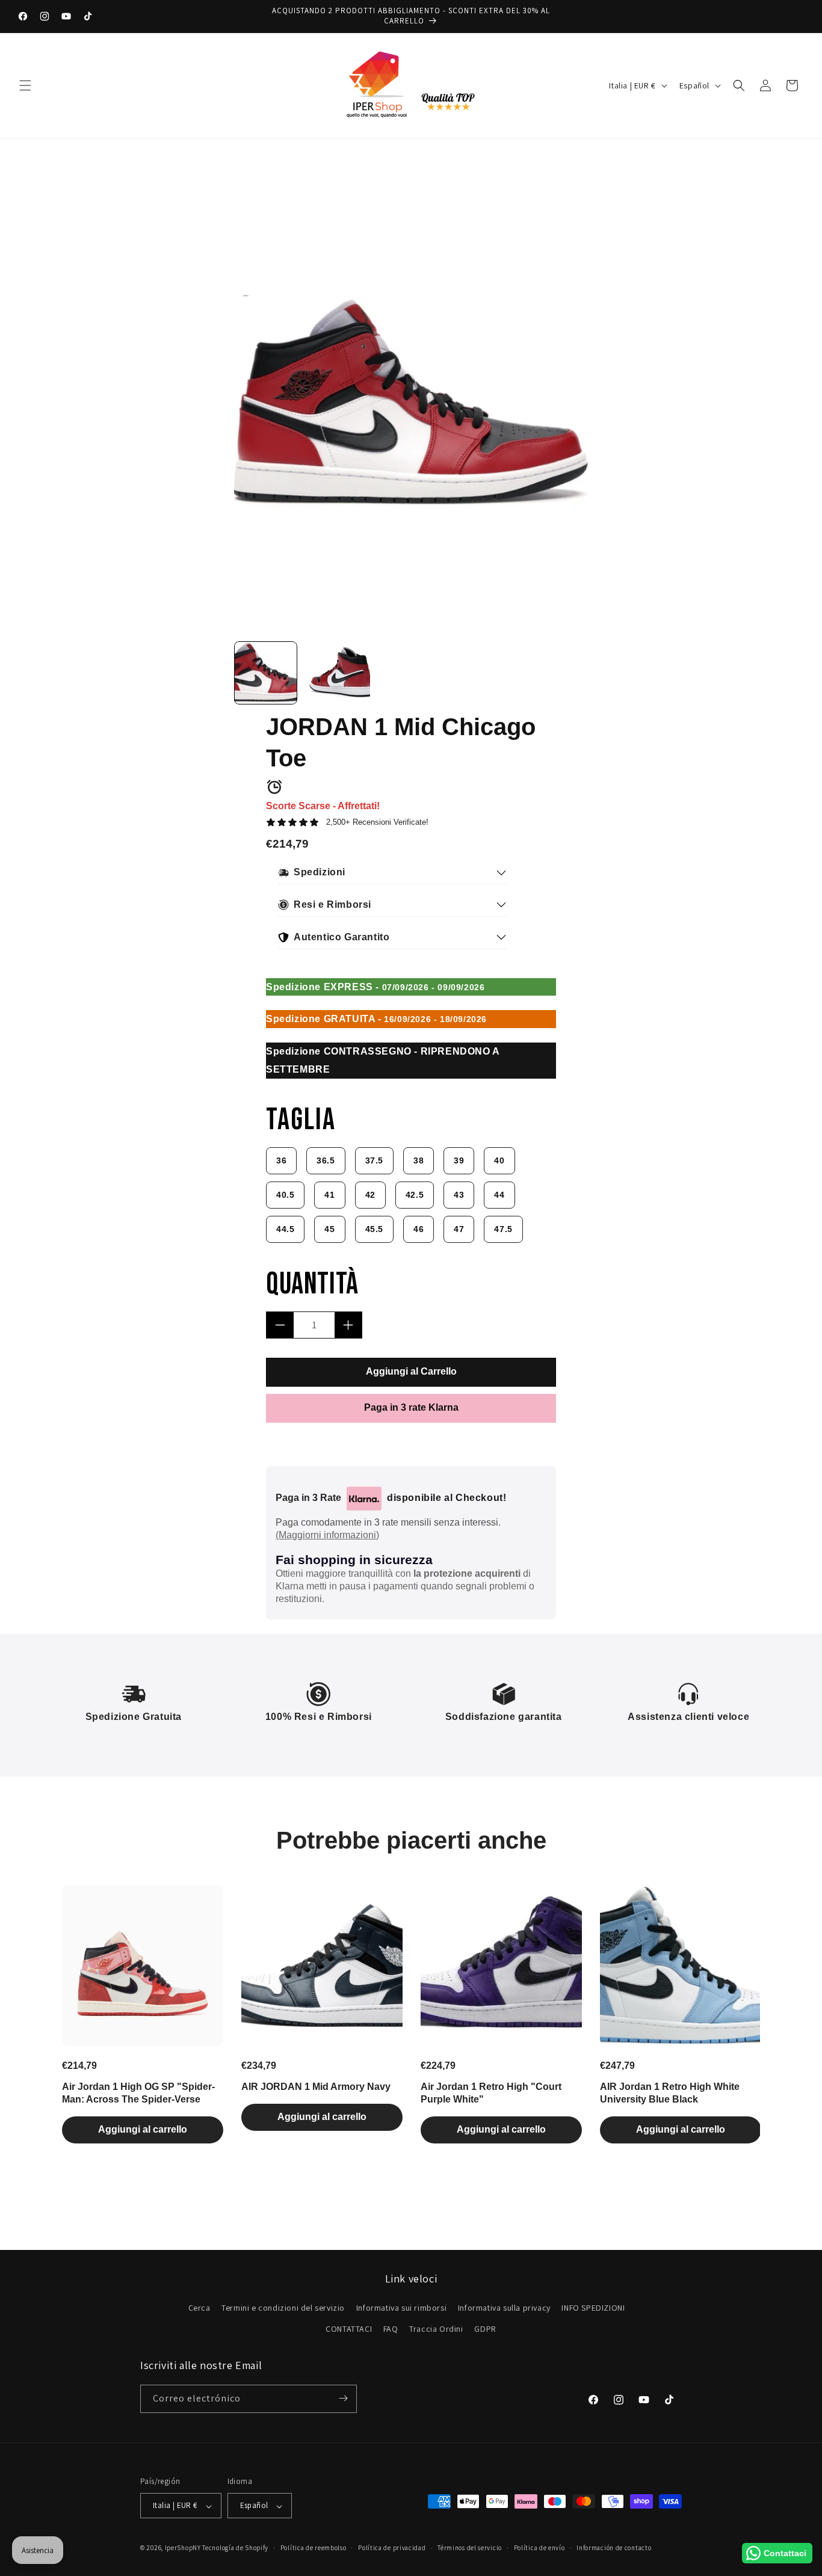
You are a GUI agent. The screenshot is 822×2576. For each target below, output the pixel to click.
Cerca (199, 2308)
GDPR (485, 2329)
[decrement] (280, 1325)
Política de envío (539, 2548)
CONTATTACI (349, 2329)
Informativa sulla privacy (504, 2308)
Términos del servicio (470, 2548)
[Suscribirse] (343, 2398)
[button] (25, 85)
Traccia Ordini (436, 2329)
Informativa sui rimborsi (401, 2308)
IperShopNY (183, 2548)
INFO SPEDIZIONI (593, 2308)
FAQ (391, 2329)
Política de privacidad (392, 2548)
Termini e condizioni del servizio (283, 2308)
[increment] (348, 1325)
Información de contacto (614, 2548)
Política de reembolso (314, 2548)
